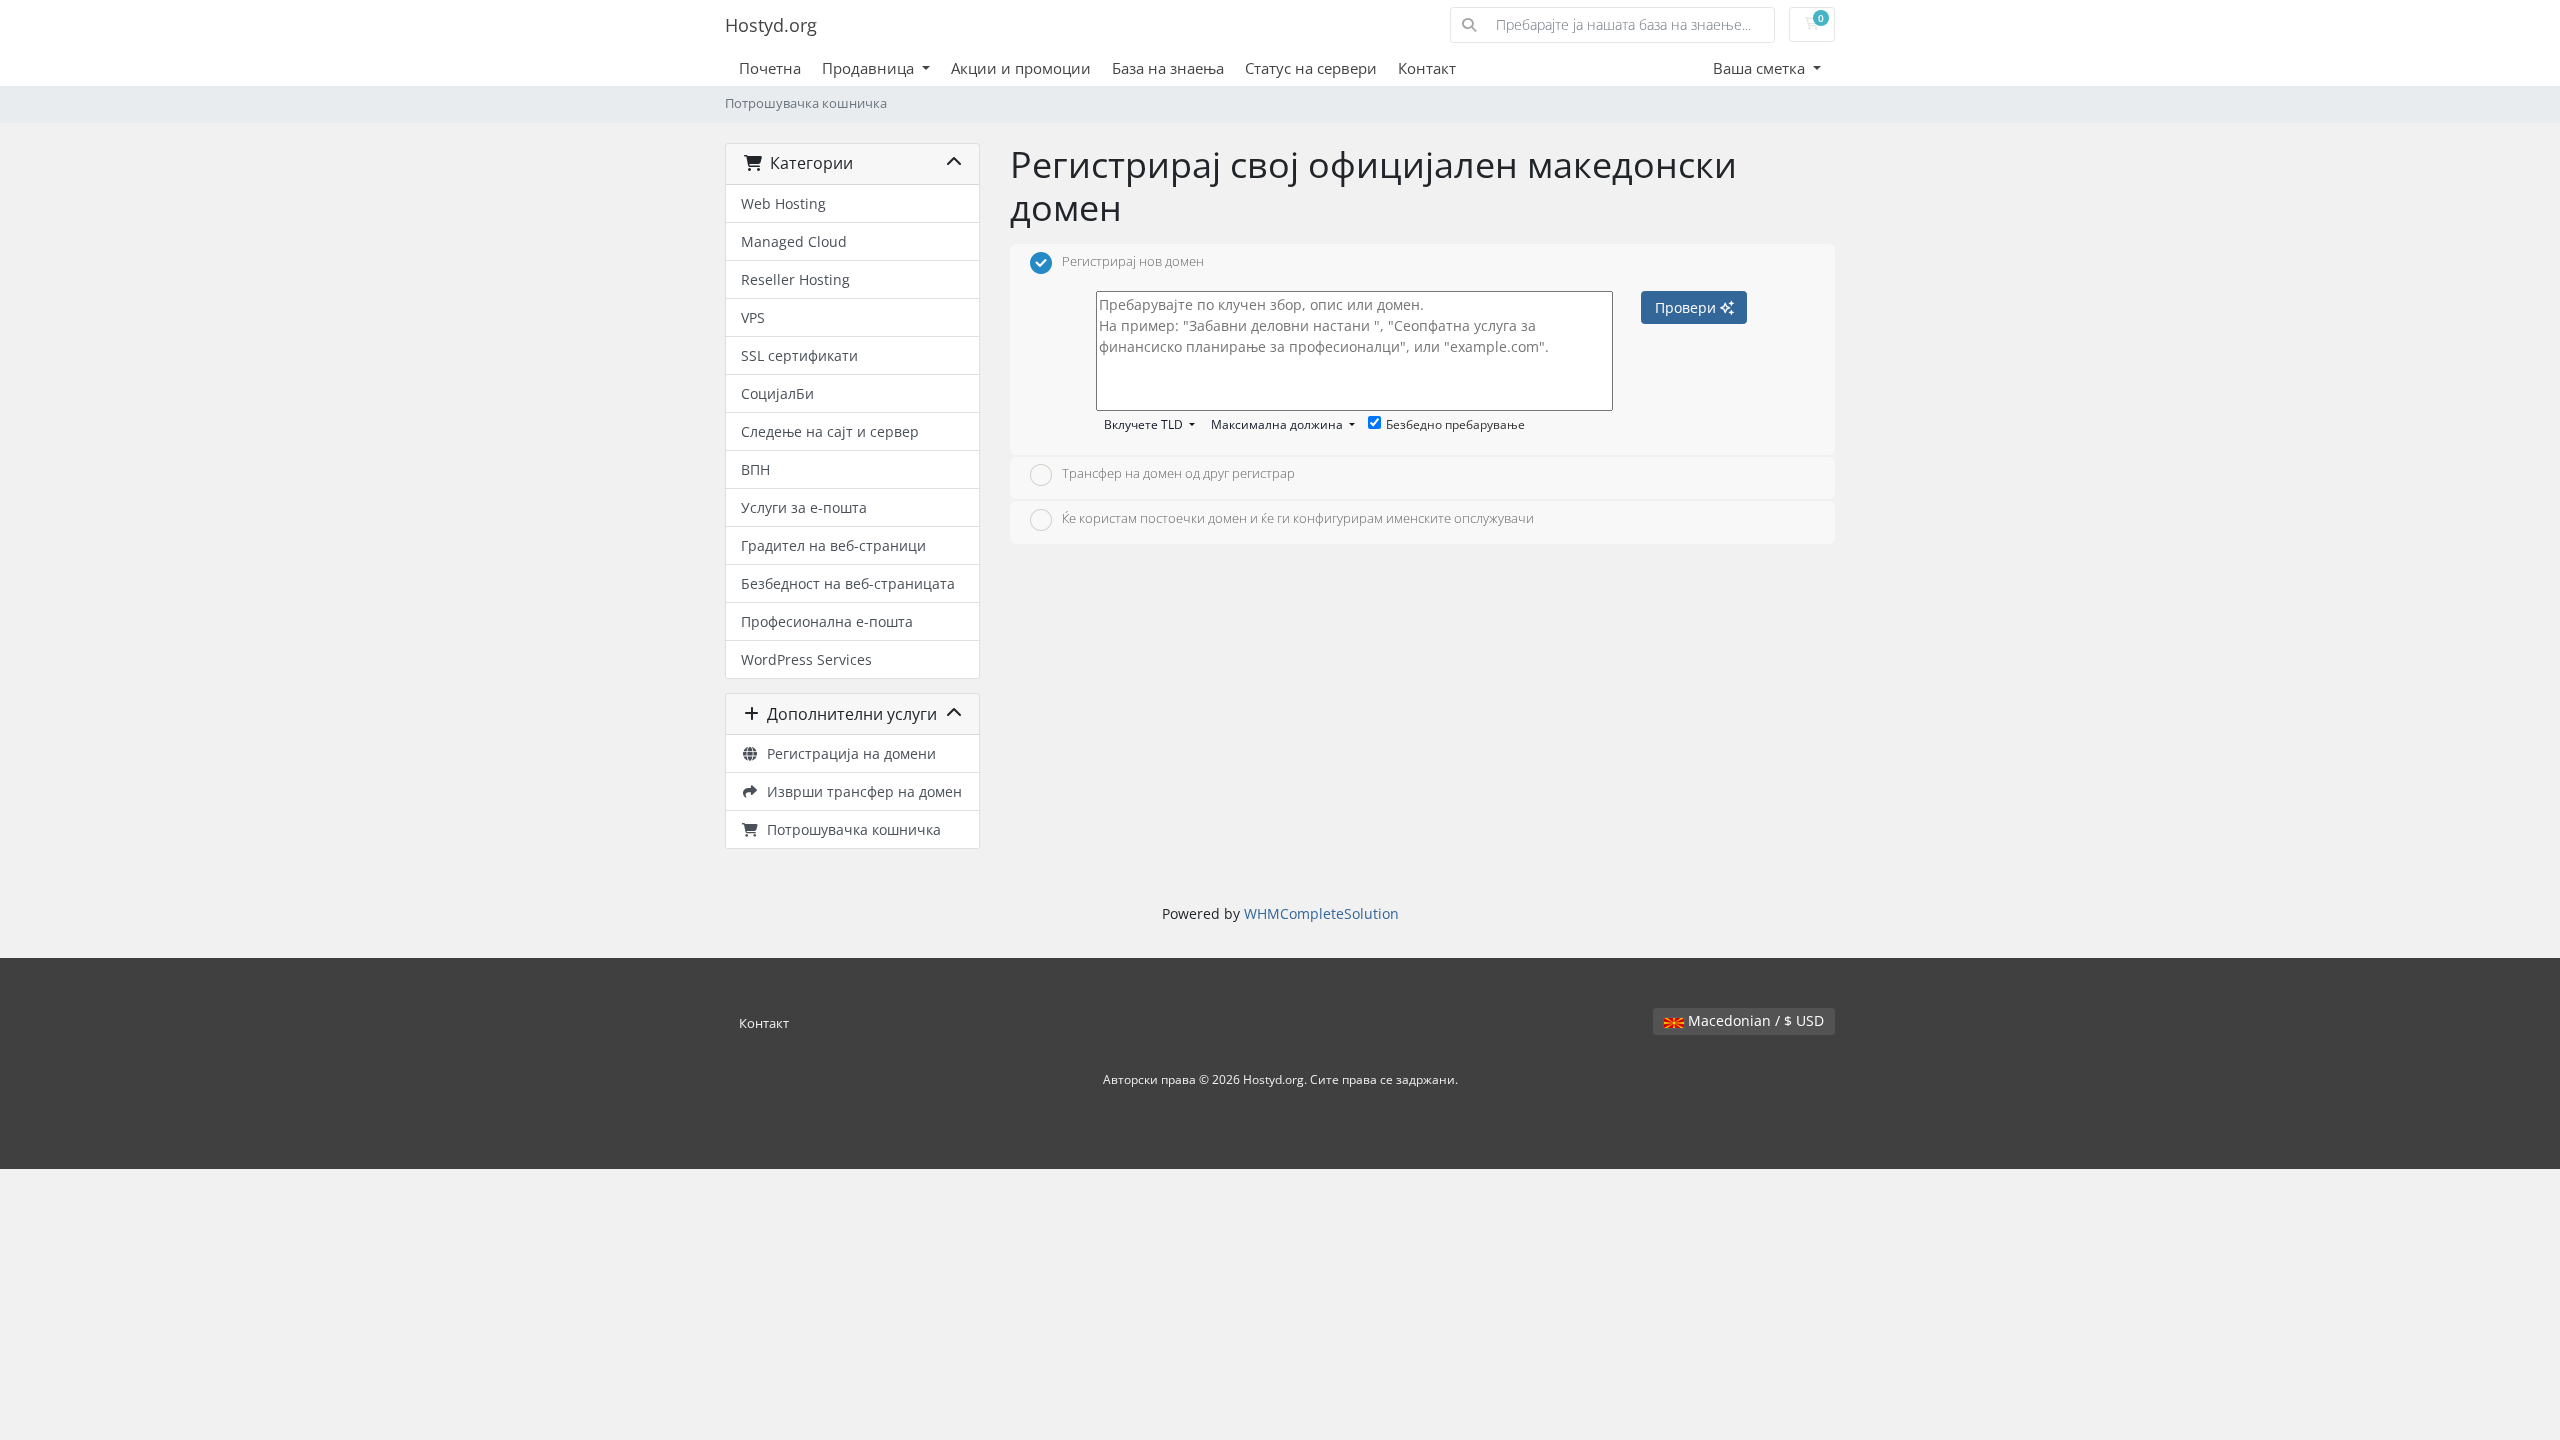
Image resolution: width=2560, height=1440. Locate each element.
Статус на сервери (1311, 68)
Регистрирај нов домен (1133, 261)
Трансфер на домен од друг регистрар (1178, 474)
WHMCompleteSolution (1321, 913)
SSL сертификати (799, 355)
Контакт (1427, 68)
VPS (753, 317)
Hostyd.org (771, 25)
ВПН (755, 469)
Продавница (870, 68)
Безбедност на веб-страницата (848, 583)
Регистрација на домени (847, 753)
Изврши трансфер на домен (860, 791)
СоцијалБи (777, 393)
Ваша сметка (1761, 68)
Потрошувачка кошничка (850, 829)
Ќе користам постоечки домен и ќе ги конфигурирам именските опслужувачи (1298, 518)
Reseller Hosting (795, 279)
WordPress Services (806, 659)
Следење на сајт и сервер (830, 431)
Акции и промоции (1021, 68)
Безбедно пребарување (1455, 424)
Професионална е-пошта (827, 621)
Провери (1687, 307)
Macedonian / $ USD (1754, 1020)
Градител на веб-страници (833, 545)
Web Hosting (783, 203)
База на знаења (1168, 68)
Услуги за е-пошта (804, 507)
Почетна (770, 68)
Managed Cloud (794, 241)
